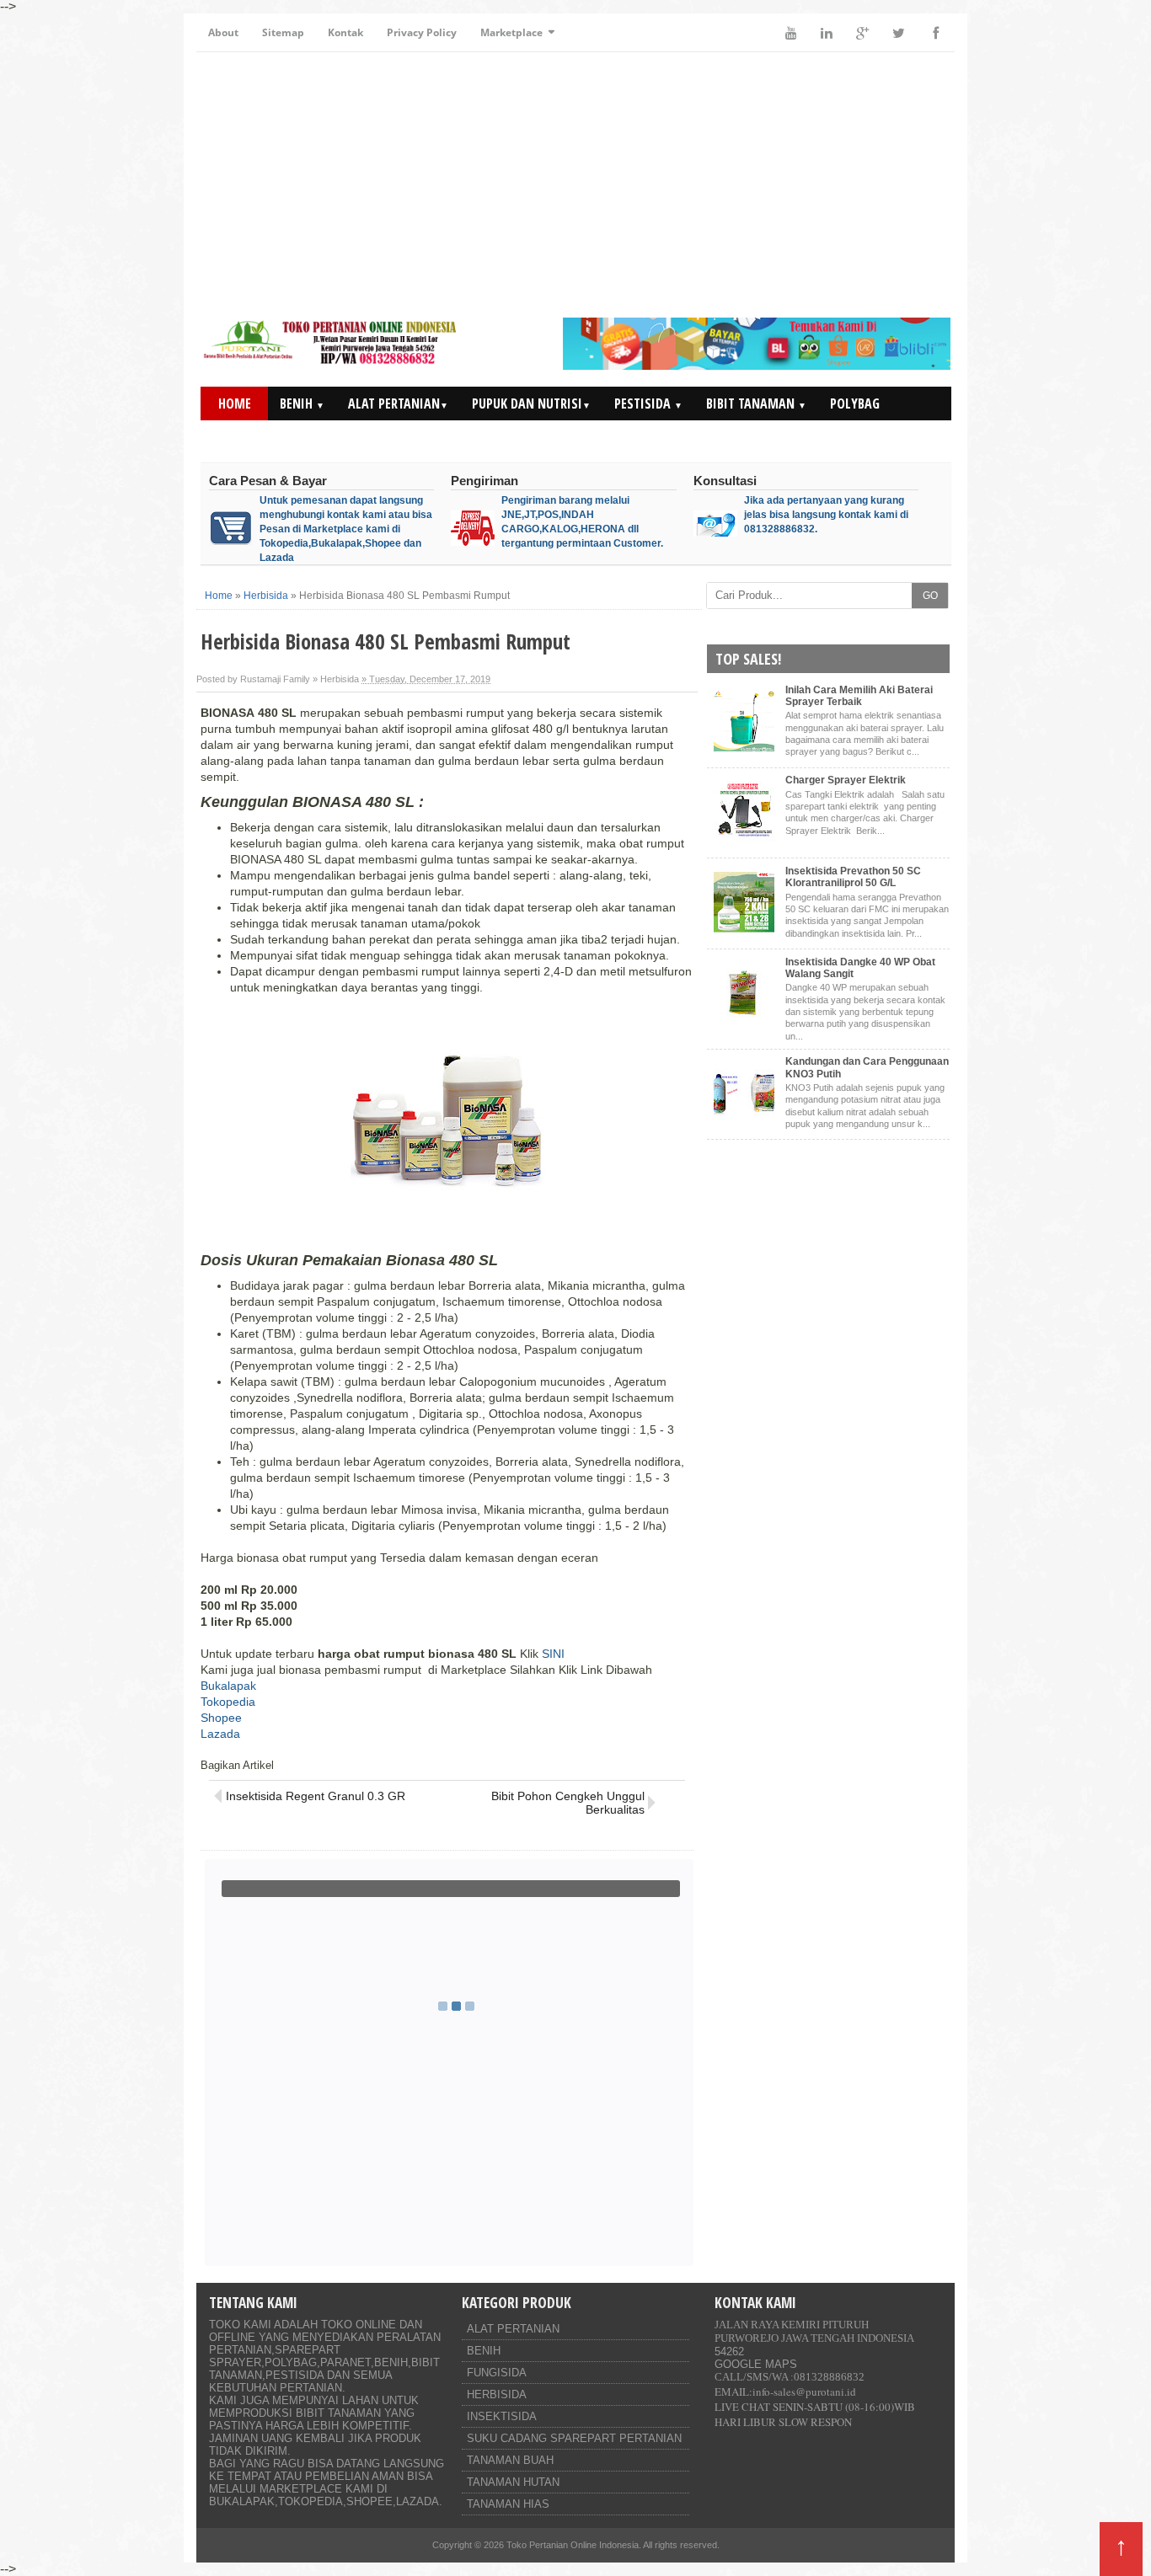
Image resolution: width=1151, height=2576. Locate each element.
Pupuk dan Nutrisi (531, 404)
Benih (302, 404)
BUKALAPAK (242, 2501)
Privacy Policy (422, 32)
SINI (553, 1654)
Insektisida (502, 2416)
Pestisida (648, 404)
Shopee (221, 1718)
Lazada (220, 1734)
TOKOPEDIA (311, 2501)
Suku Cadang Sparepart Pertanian (574, 2438)
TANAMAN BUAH (510, 2460)
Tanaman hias (508, 2504)
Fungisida (497, 2373)
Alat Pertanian (398, 404)
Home (235, 404)
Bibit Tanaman (756, 404)
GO (930, 596)
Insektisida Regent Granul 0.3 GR (316, 1796)
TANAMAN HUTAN (513, 2482)
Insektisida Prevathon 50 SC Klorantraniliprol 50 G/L (853, 877)
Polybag (855, 404)
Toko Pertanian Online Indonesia (573, 2545)
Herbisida (497, 2394)
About (223, 32)
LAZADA (418, 2501)
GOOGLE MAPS (756, 2364)
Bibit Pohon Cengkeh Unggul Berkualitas (568, 1803)
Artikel (852, 437)
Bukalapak (228, 1686)
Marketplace (511, 32)
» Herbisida (336, 679)
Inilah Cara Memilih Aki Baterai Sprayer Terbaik (859, 696)
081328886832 (829, 2377)
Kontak (345, 32)
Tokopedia (228, 1702)
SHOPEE (369, 2501)
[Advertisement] (575, 187)
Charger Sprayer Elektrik (846, 780)
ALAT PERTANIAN (513, 2329)
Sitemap (283, 32)
